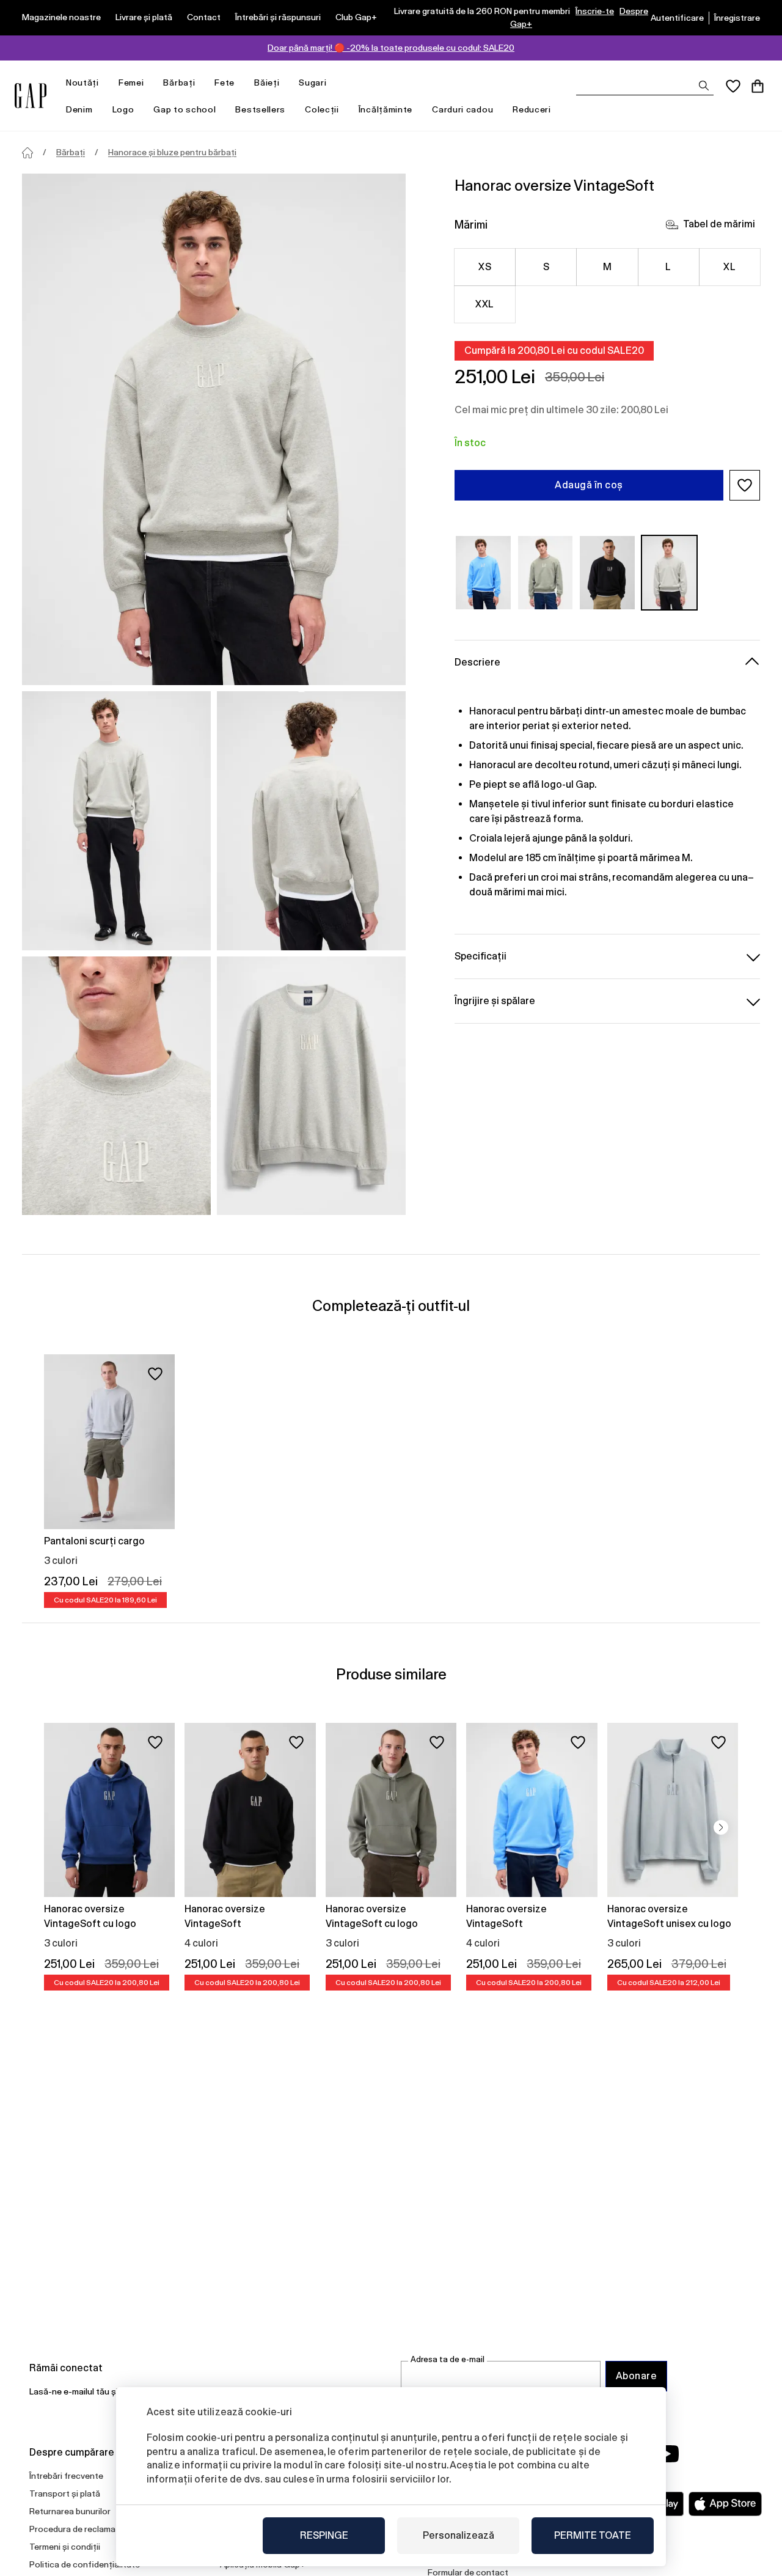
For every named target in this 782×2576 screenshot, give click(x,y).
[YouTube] (667, 2454)
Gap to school (185, 109)
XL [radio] (729, 267)
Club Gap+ (356, 17)
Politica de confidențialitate (85, 2564)
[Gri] (670, 572)
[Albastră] (483, 572)
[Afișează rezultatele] (704, 86)
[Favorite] (733, 86)
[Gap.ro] (31, 96)
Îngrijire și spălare (495, 1001)
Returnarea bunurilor (70, 2511)
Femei (131, 83)
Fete (225, 83)
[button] (745, 485)
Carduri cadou (462, 109)
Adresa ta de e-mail (448, 2359)
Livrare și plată (144, 17)
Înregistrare (737, 18)
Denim (79, 109)
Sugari (312, 83)
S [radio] (546, 267)
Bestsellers (260, 109)
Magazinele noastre (61, 17)
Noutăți (82, 83)
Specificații (481, 956)
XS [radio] (485, 267)
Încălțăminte (386, 109)
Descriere (477, 662)
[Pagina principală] (27, 153)
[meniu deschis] (105, 83)
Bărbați (179, 83)
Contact (204, 17)
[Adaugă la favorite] (155, 1374)
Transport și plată (65, 2493)
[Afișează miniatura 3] (116, 1086)
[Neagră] (607, 572)
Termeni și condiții (65, 2547)
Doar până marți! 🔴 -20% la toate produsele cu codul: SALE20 (391, 48)
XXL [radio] (484, 304)
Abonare (636, 2376)
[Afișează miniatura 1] (116, 820)
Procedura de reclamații (76, 2529)
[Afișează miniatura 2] (311, 820)
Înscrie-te (595, 11)
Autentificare (677, 18)
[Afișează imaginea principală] (214, 429)
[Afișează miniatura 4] (311, 1086)
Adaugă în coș (589, 485)
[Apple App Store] (725, 2504)
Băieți (267, 83)
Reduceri (532, 109)
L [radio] (668, 267)
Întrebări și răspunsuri (278, 17)
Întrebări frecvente (66, 2476)
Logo (123, 109)
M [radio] (607, 267)
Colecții (322, 109)
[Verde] (546, 572)
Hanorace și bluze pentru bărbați (172, 152)
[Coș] (758, 86)
